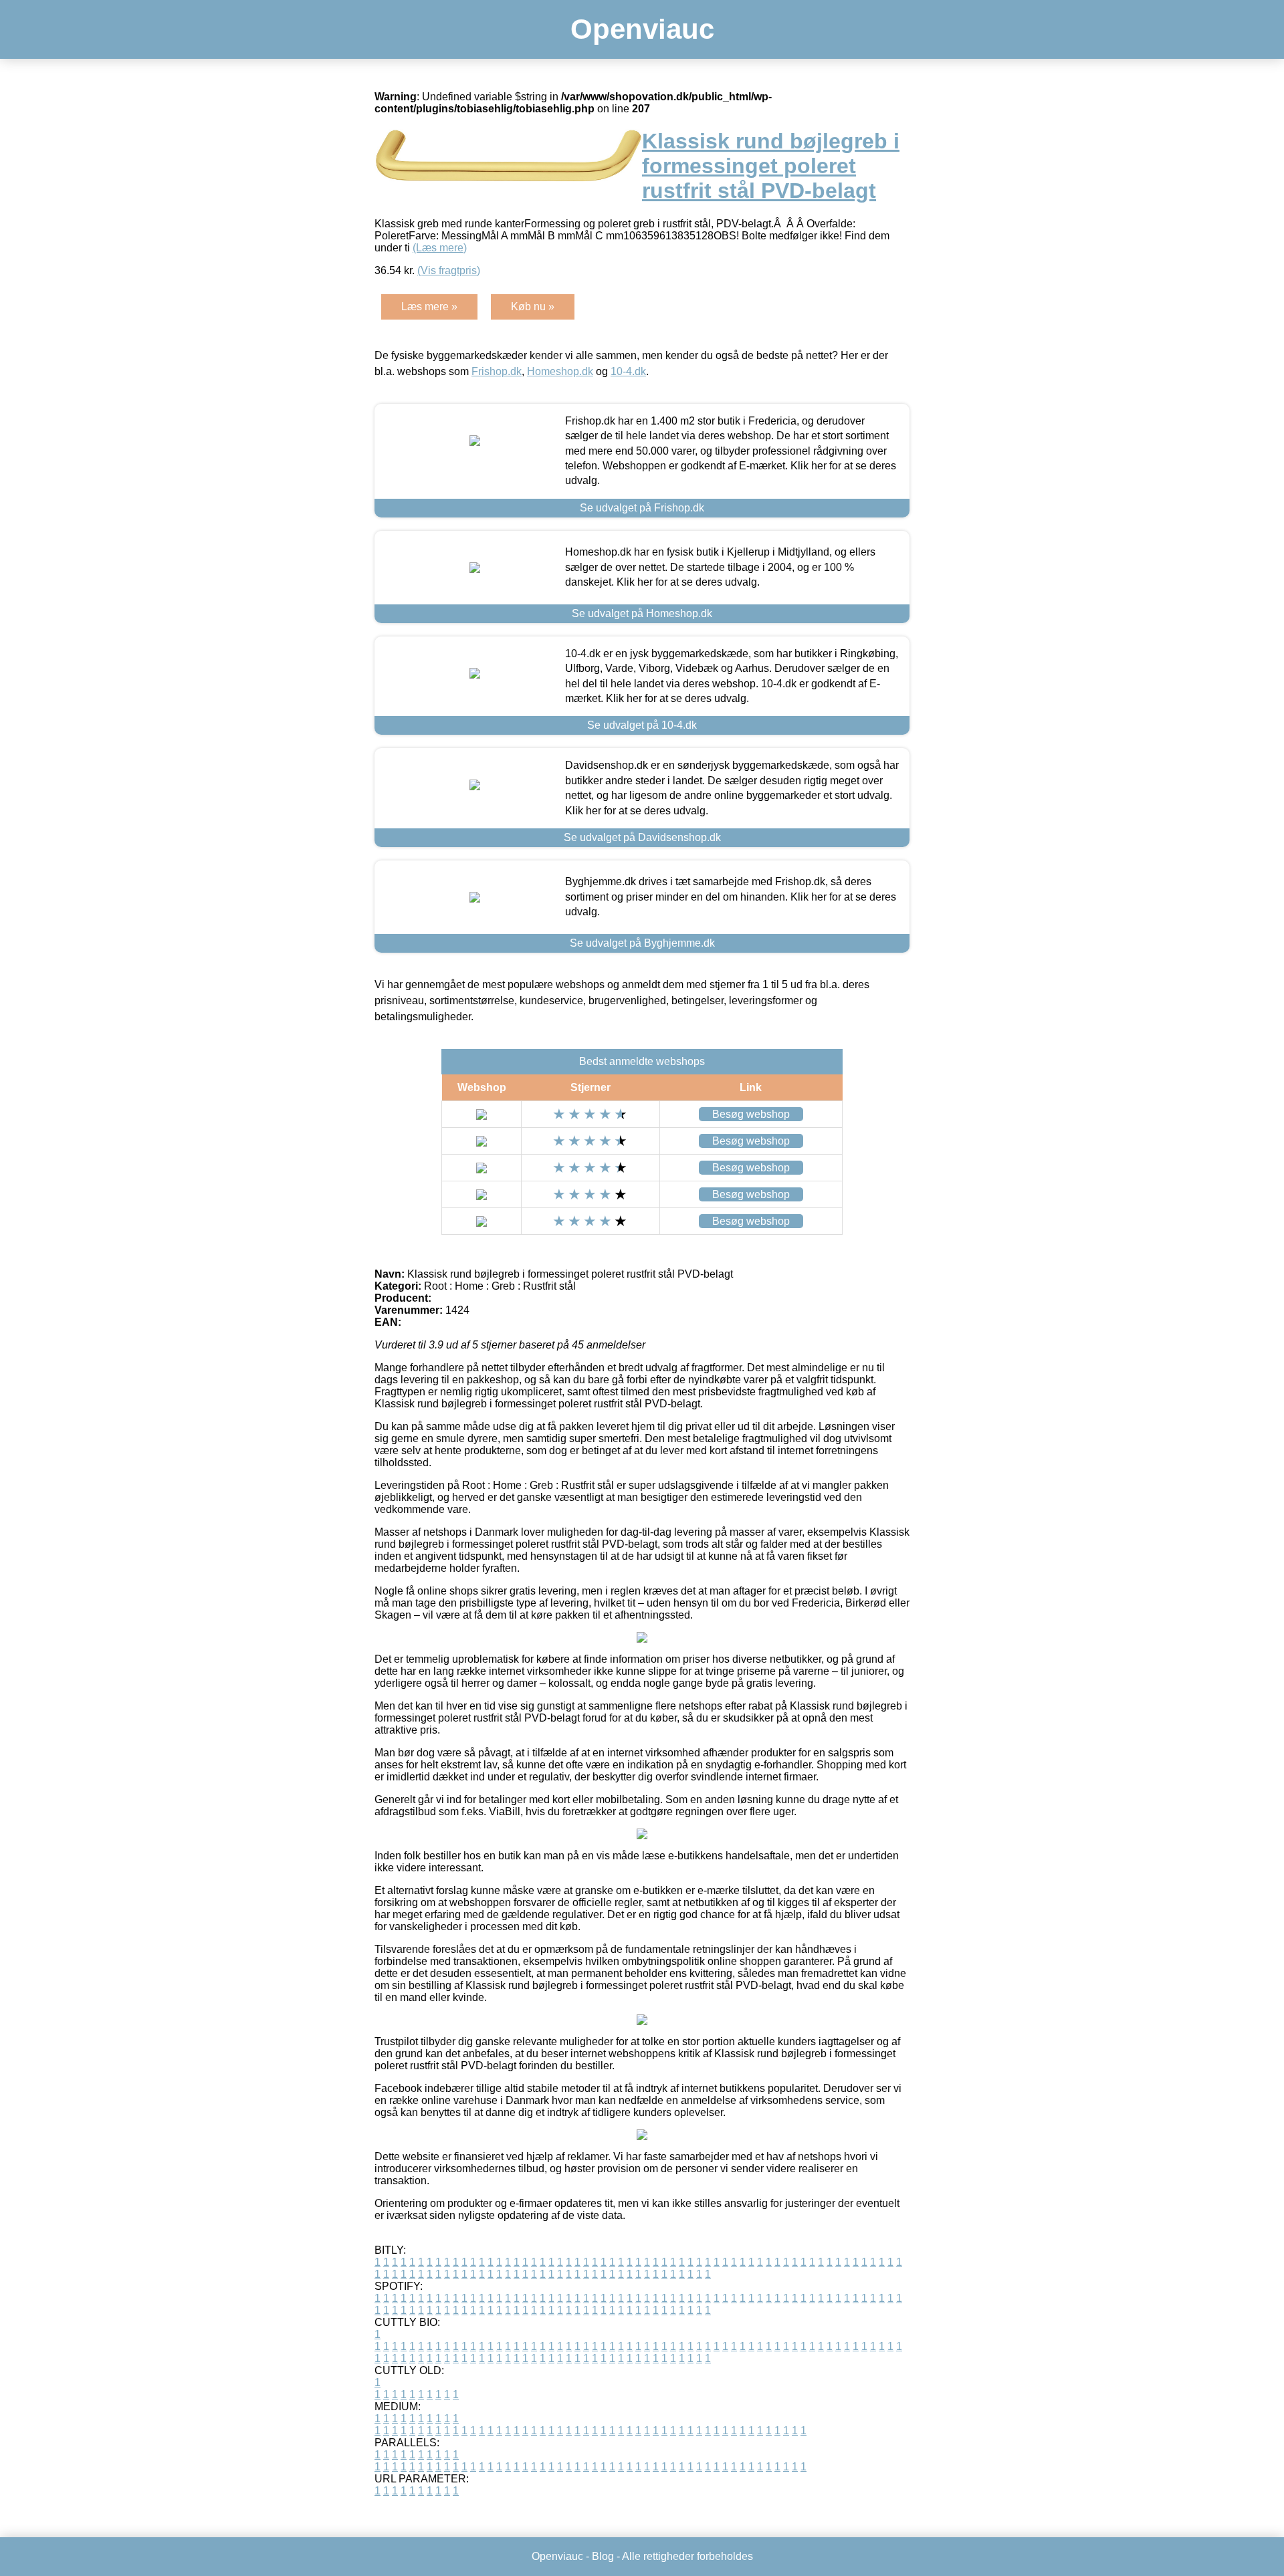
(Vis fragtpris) (449, 270)
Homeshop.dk (560, 371)
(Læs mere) (440, 248)
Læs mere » (429, 307)
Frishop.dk (497, 371)
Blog (603, 2556)
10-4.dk (628, 371)
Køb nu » (533, 307)
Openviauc (642, 29)
